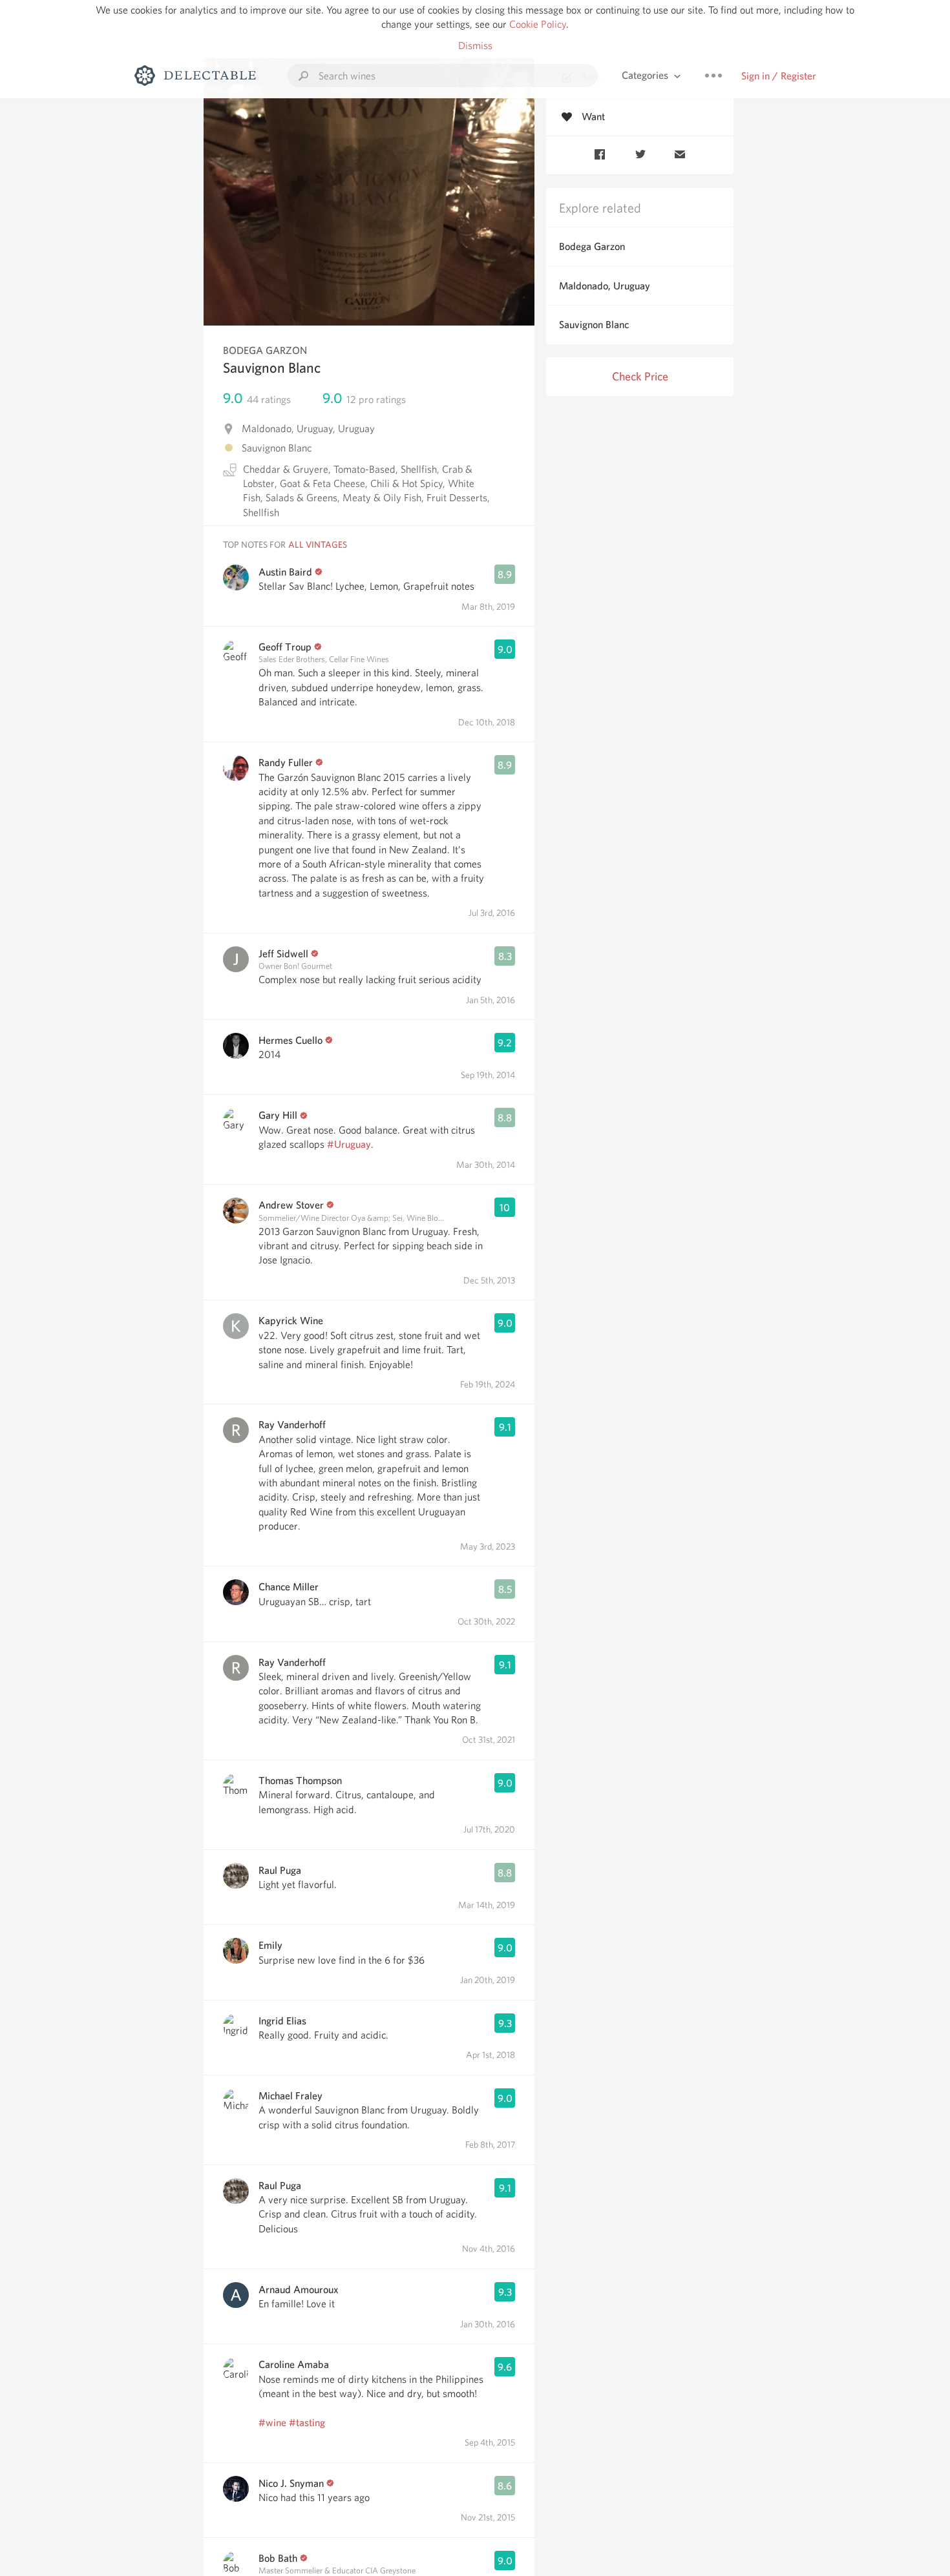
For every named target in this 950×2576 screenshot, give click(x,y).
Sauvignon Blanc (594, 325)
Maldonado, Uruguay (605, 286)
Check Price (640, 376)
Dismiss (475, 46)
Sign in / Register (779, 76)
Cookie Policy (538, 24)
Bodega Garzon (592, 246)
